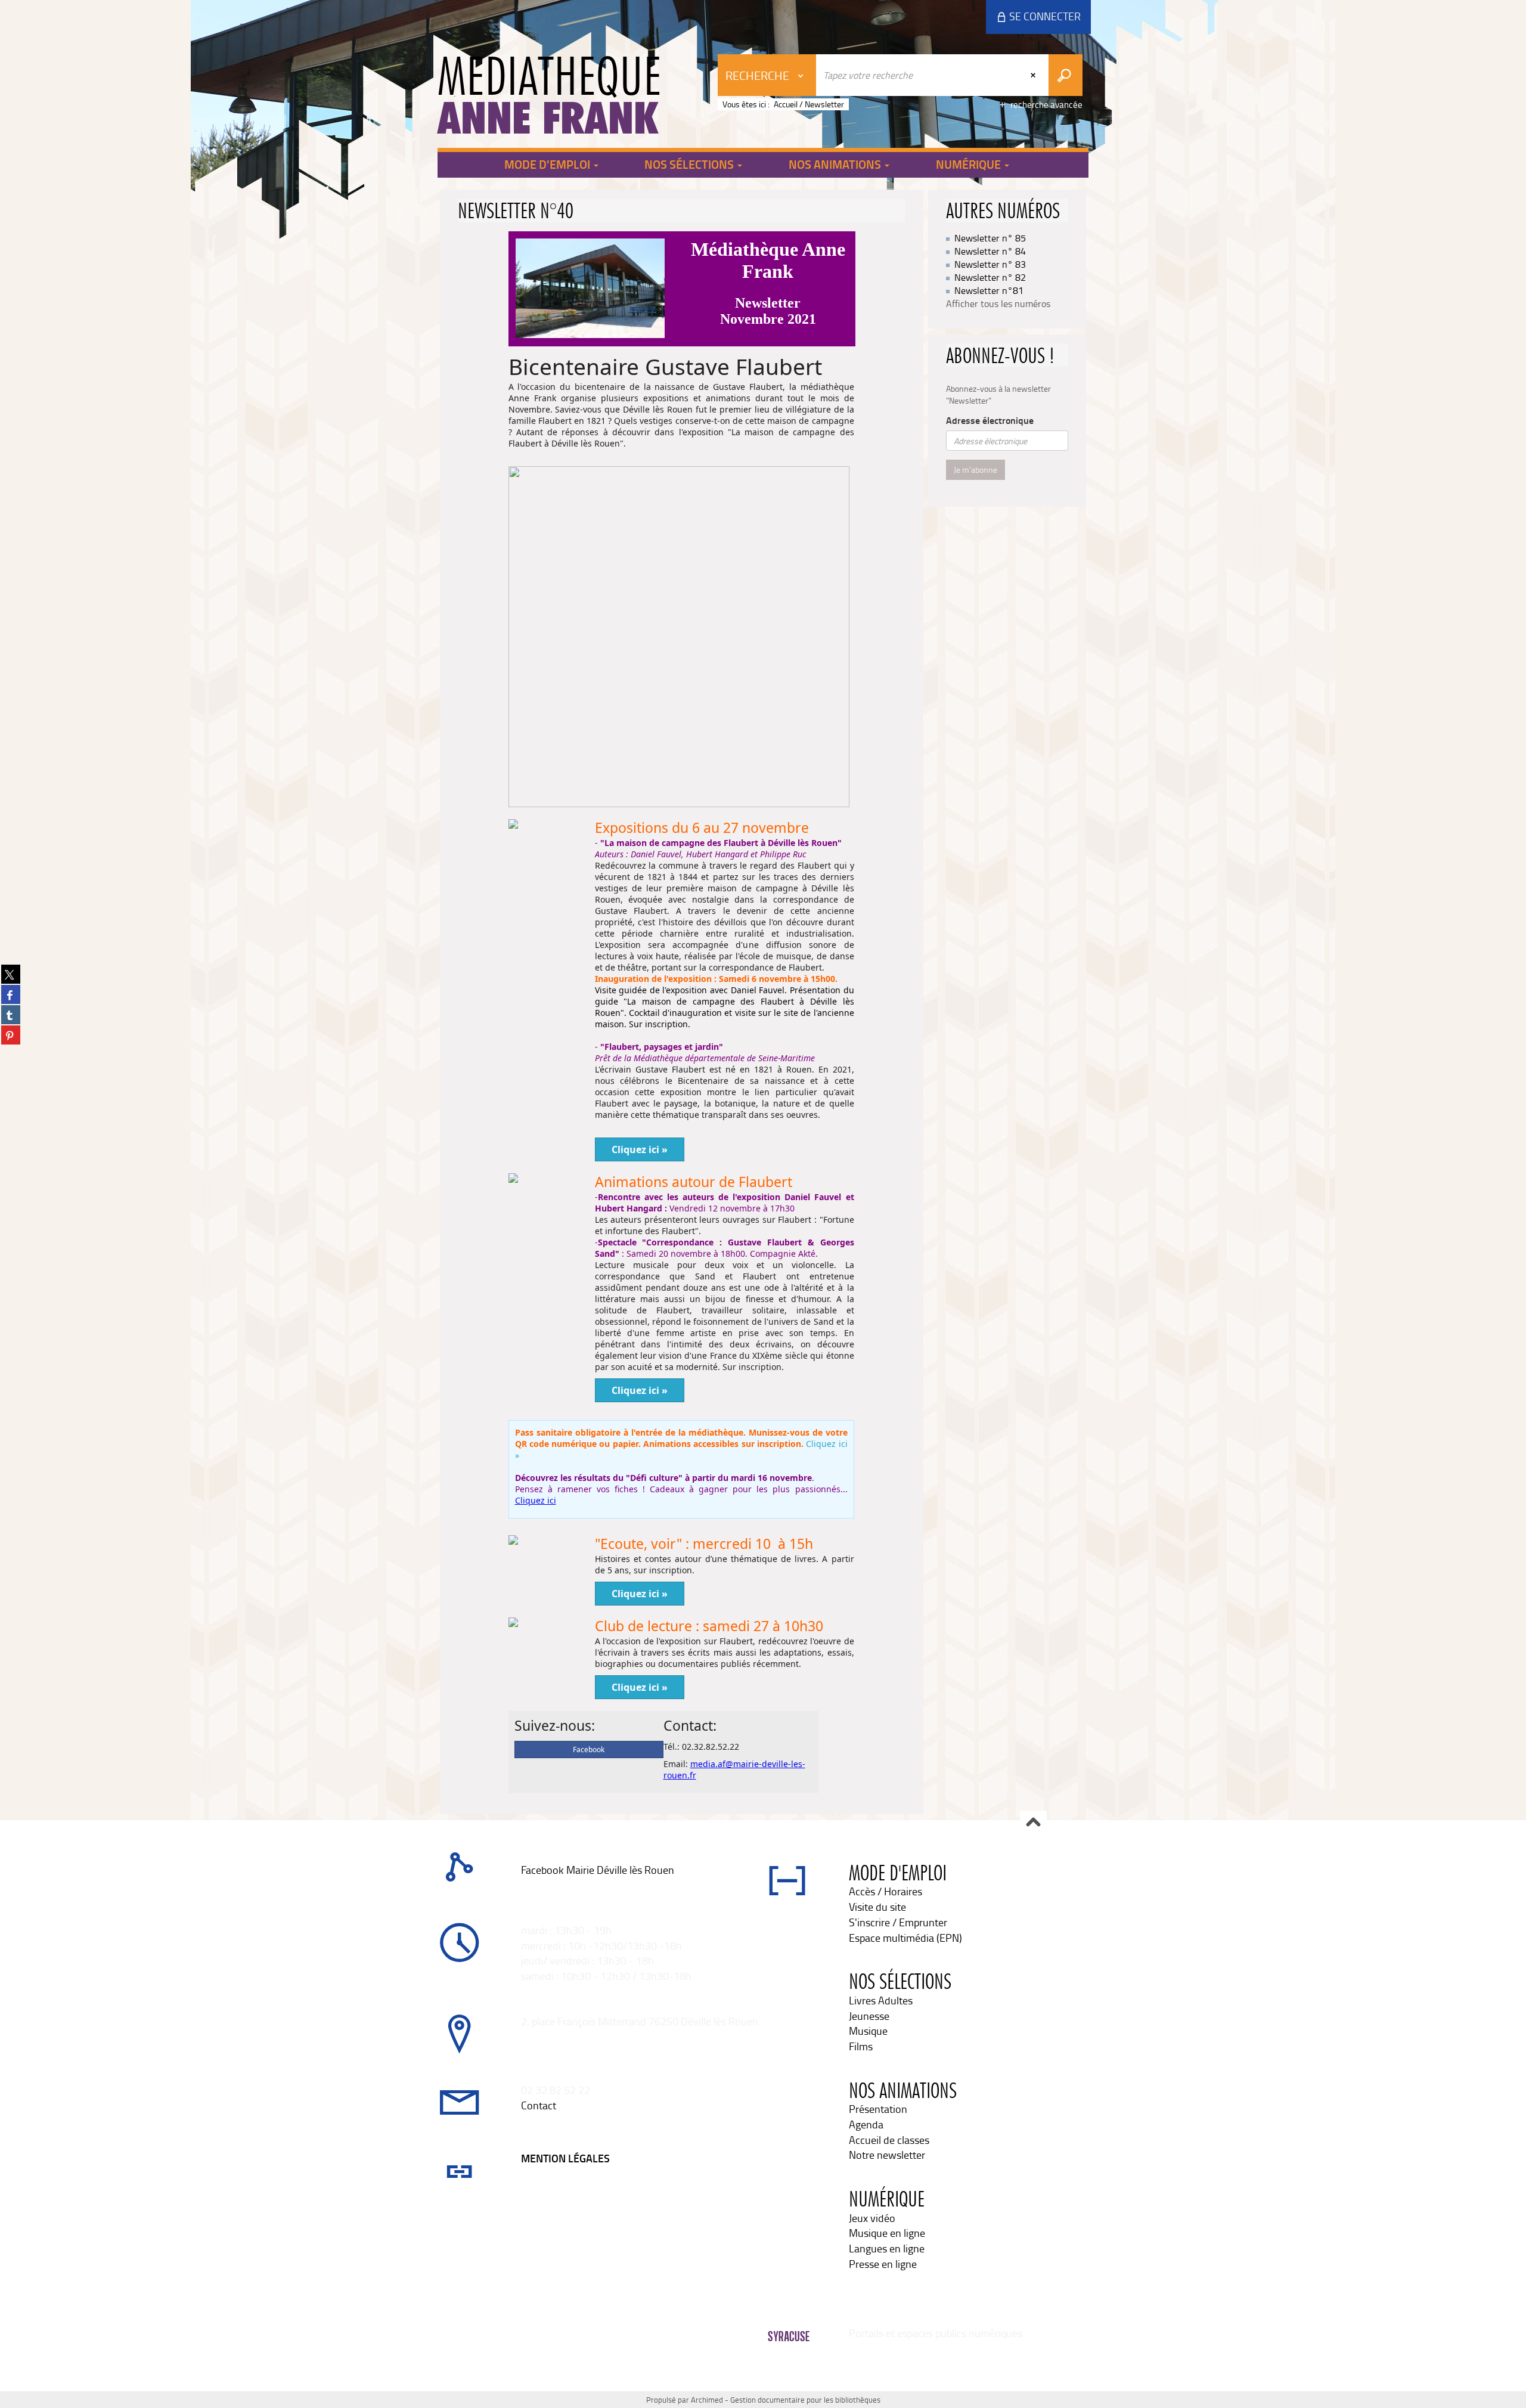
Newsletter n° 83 (990, 264)
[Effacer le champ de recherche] (1034, 75)
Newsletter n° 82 (990, 277)
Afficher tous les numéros (998, 303)
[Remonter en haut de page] (1033, 1823)
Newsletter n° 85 (990, 238)
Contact (539, 2105)
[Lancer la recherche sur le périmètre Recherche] (1066, 75)
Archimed (707, 2400)
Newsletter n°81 (989, 290)
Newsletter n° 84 (990, 251)
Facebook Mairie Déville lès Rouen (598, 1870)
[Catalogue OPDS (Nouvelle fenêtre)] (522, 1885)
